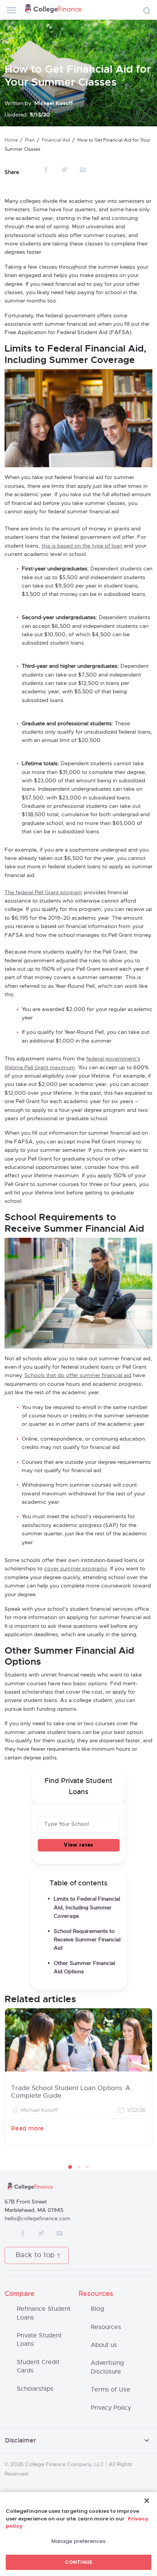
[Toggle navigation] (11, 10)
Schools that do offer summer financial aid (78, 1376)
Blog (97, 2309)
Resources (106, 2327)
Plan (30, 140)
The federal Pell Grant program (43, 893)
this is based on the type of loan (82, 546)
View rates (78, 1845)
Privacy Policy (111, 2408)
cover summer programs (76, 1569)
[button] (70, 2167)
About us (104, 2345)
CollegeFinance (53, 10)
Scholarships (35, 2389)
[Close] (147, 2501)
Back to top (35, 2255)
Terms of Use (111, 2390)
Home (11, 140)
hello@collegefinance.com (38, 2219)
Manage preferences (78, 2541)
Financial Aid (56, 140)
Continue (78, 2562)
